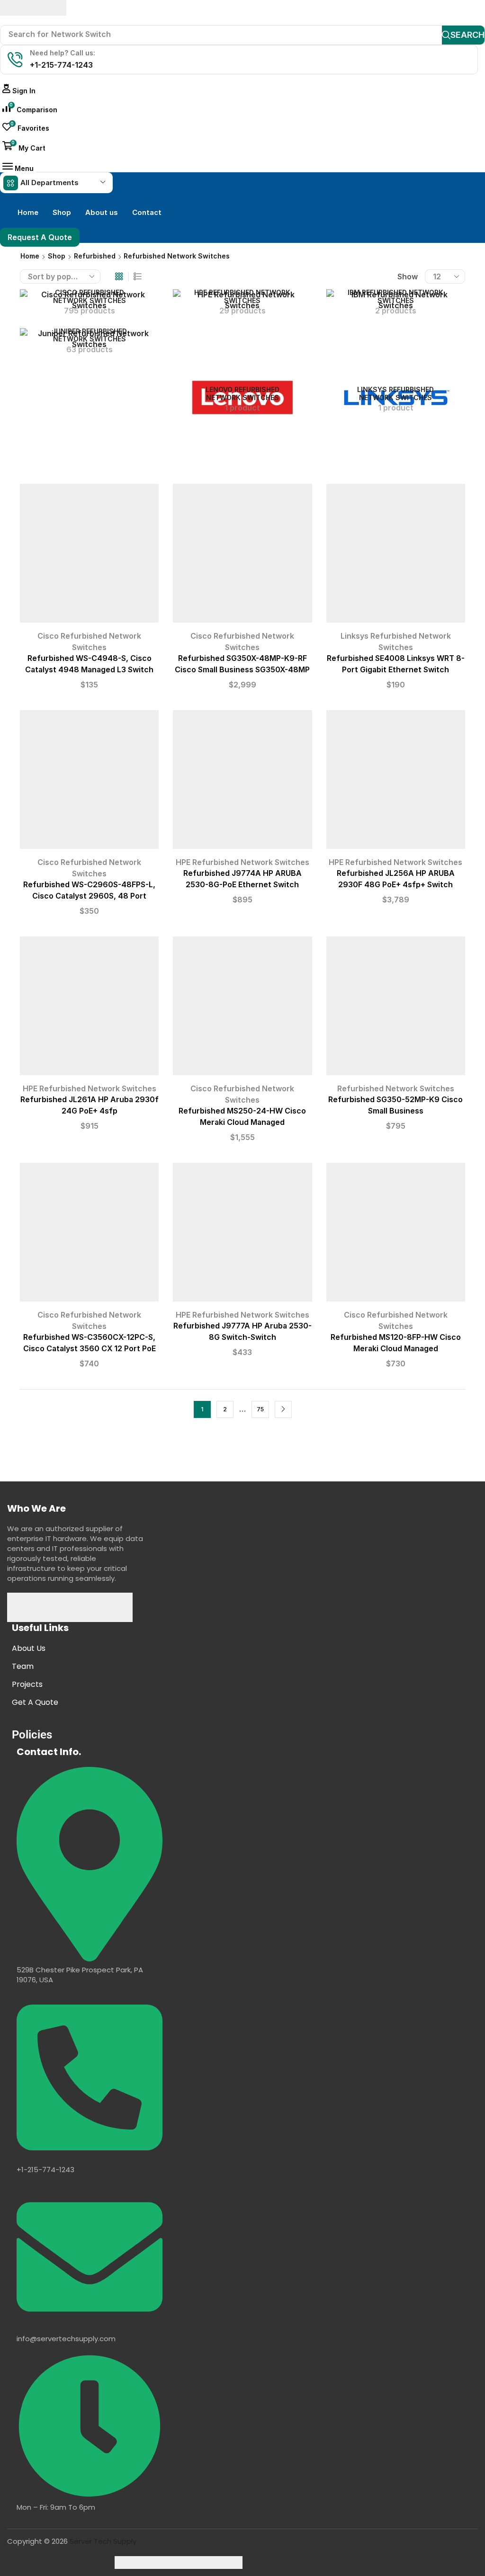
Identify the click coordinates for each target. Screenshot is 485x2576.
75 (260, 1409)
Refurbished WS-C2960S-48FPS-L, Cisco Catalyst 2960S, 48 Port (89, 890)
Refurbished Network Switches (396, 1088)
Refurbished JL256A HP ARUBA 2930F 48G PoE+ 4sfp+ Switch (396, 879)
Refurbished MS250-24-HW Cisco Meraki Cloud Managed (242, 1117)
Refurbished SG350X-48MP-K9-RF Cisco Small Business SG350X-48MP (242, 664)
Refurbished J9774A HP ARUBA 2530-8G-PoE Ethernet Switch (242, 879)
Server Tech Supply (103, 2541)
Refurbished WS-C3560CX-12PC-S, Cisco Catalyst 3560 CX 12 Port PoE (90, 1343)
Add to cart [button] (90, 557)
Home (30, 256)
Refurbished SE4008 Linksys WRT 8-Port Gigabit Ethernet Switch (396, 664)
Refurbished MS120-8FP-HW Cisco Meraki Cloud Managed (396, 1343)
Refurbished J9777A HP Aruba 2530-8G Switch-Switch (242, 1332)
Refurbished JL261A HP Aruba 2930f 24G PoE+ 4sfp (90, 1105)
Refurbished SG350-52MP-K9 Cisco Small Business (395, 1105)
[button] (19, 91)
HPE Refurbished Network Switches (242, 862)
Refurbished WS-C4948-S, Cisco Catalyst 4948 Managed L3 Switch (89, 664)
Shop (57, 256)
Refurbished (95, 256)
